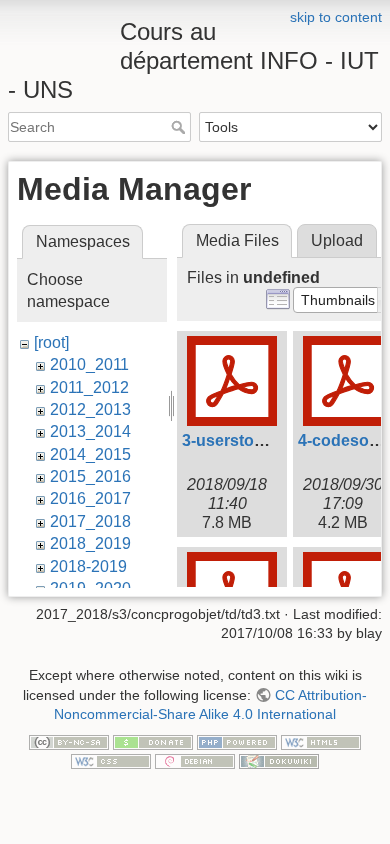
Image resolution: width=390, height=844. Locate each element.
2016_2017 (90, 498)
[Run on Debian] (195, 761)
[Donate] (153, 741)
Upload (337, 240)
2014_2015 (90, 454)
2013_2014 (90, 431)
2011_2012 (89, 387)
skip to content (336, 17)
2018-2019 (88, 566)
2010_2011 (89, 364)
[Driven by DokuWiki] (279, 761)
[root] (51, 342)
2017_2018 (90, 521)
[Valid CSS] (111, 761)
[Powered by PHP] (237, 741)
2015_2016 (90, 476)
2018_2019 (90, 543)
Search (180, 127)
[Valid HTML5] (321, 741)
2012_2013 (90, 409)
